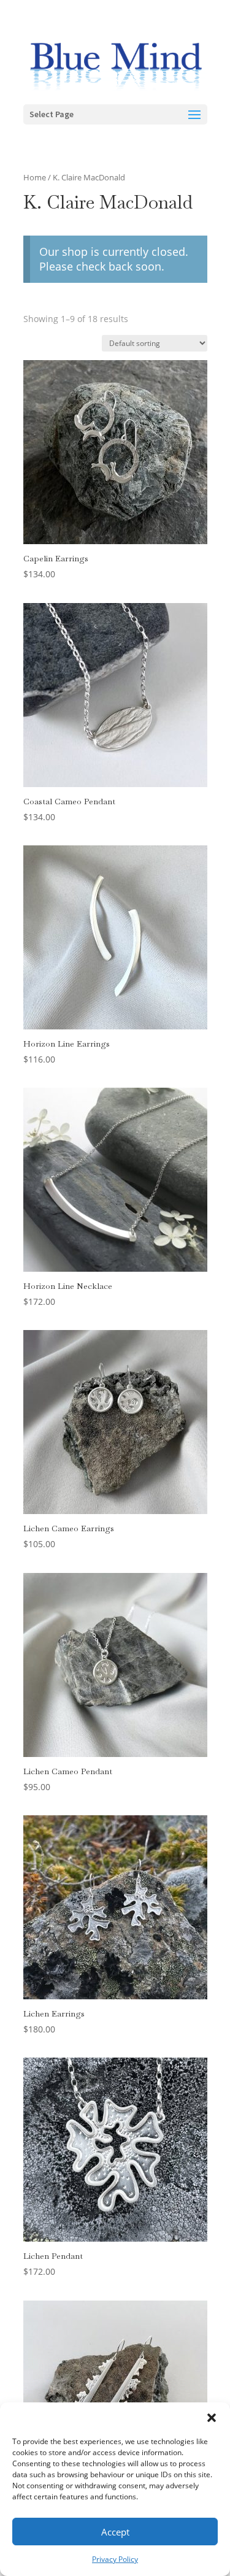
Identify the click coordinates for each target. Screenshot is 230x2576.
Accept (115, 2532)
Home (35, 177)
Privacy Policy (115, 2559)
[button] (212, 2418)
